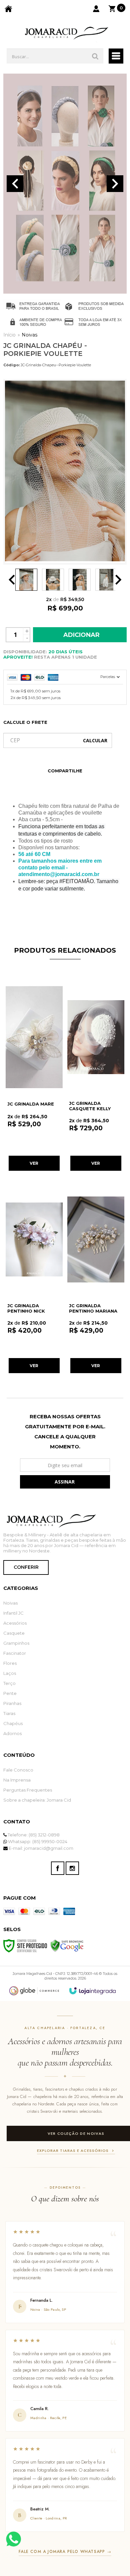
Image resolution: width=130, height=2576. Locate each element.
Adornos (12, 1733)
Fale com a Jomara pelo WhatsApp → (65, 2552)
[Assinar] (65, 1482)
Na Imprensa (17, 1780)
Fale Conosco (18, 1770)
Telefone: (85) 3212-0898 (33, 1835)
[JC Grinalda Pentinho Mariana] (96, 1277)
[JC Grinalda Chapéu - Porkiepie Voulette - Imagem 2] (53, 580)
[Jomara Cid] (65, 33)
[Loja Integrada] (93, 1991)
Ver (34, 1163)
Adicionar (81, 635)
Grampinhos (16, 1643)
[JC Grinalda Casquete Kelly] (96, 1075)
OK (95, 740)
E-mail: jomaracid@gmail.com (40, 1848)
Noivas (29, 335)
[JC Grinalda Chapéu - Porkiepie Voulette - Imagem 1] (26, 580)
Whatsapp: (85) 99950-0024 (37, 1841)
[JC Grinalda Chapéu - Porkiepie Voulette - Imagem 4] (106, 580)
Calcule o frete (25, 722)
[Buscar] (95, 56)
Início (9, 335)
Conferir (26, 1567)
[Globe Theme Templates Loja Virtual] (34, 1991)
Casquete (14, 1633)
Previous (15, 184)
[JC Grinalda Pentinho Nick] (34, 1277)
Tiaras (9, 1713)
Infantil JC (13, 1613)
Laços (10, 1673)
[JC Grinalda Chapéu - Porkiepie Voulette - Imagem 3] (80, 580)
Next (115, 184)
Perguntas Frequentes (28, 1790)
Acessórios (15, 1623)
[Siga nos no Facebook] (58, 1868)
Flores (10, 1663)
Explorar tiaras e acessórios (73, 2151)
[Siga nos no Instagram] (72, 1868)
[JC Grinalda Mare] (34, 1075)
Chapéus (13, 1723)
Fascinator (15, 1653)
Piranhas (12, 1703)
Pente (10, 1693)
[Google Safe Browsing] (67, 1945)
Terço (9, 1683)
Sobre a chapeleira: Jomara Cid (37, 1800)
